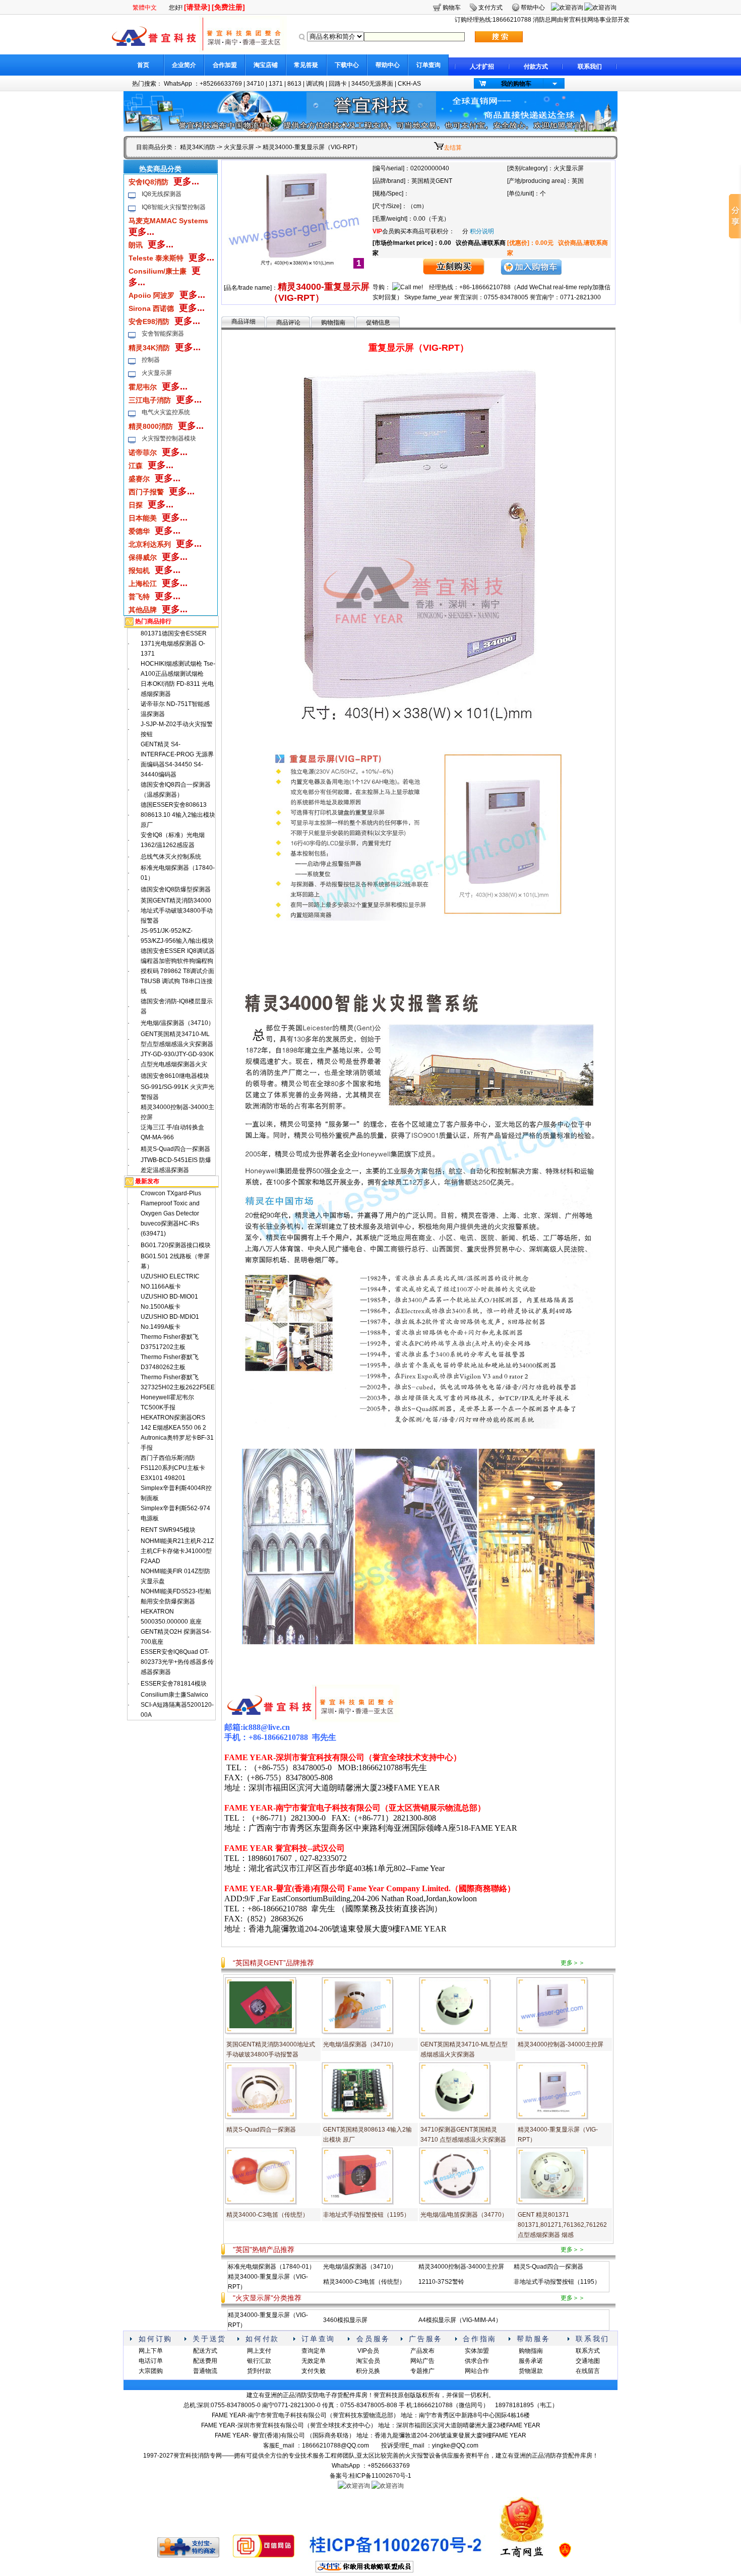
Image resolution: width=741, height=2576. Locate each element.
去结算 (453, 148)
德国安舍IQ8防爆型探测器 (176, 889)
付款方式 (536, 67)
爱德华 (139, 531)
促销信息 (378, 323)
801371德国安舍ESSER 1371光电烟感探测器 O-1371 (174, 643)
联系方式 (588, 2351)
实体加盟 (477, 2351)
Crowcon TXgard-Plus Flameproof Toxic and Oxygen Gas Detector (171, 1203)
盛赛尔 (139, 479)
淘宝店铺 (266, 65)
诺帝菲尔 (143, 453)
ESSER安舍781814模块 (174, 1684)
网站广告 (422, 2361)
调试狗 (315, 84)
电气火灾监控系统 (166, 412)
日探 (136, 505)
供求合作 (477, 2361)
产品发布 (422, 2351)
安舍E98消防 (149, 321)
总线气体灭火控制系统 (171, 857)
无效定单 (314, 2361)
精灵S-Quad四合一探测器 (175, 1149)
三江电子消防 (150, 400)
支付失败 (314, 2371)
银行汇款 (259, 2361)
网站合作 (477, 2371)
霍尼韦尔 (143, 387)
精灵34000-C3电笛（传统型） (267, 2215)
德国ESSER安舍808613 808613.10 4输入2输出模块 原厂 (178, 815)
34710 (255, 84)
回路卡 (338, 84)
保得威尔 (143, 557)
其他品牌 (143, 610)
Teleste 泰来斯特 (156, 258)
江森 (136, 466)
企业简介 (184, 65)
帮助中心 (388, 65)
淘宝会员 (368, 2361)
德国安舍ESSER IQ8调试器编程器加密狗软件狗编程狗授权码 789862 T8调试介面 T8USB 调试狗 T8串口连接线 (178, 971)
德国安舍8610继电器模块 (175, 1076)
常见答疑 (306, 65)
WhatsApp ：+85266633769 (203, 84)
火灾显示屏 (239, 147)
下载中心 (347, 65)
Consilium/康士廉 (158, 271)
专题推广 (422, 2371)
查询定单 (314, 2351)
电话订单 (151, 2361)
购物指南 (333, 323)
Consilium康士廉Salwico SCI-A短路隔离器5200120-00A (177, 1705)
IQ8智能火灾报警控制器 (174, 207)
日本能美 (143, 518)
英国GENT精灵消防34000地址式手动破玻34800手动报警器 (177, 911)
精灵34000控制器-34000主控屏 (561, 2044)
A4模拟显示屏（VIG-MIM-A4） (460, 2320)
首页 (143, 65)
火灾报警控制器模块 (169, 438)
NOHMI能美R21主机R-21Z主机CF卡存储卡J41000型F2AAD (177, 1551)
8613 (294, 84)
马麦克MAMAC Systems (168, 221)
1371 (276, 84)
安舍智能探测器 (163, 334)
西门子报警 (146, 492)
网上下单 (151, 2351)
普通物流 (205, 2371)
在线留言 (588, 2371)
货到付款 (259, 2371)
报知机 (139, 570)
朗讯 (136, 245)
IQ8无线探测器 (162, 194)
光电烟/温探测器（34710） (177, 1023)
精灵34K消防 (198, 147)
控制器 (151, 360)
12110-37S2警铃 (441, 2282)
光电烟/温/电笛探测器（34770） (464, 2215)
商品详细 (243, 321)
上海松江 (143, 584)
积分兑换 (368, 2371)
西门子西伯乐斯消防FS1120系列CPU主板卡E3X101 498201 (173, 1468)
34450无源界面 (372, 84)
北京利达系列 (150, 544)
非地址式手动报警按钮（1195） (366, 2215)
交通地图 (588, 2361)
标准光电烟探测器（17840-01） (271, 2267)
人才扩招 (482, 67)
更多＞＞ (573, 1963)
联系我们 (590, 67)
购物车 (452, 8)
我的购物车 (516, 84)
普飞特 (139, 597)
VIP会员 (368, 2351)
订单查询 (428, 65)
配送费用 (205, 2361)
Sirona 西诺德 (151, 308)
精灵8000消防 (151, 426)
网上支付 (259, 2351)
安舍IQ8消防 (148, 182)
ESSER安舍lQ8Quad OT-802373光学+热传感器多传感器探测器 (177, 1662)
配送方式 (205, 2351)
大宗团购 (151, 2371)
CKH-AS (409, 84)
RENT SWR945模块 (168, 1530)
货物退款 (531, 2371)
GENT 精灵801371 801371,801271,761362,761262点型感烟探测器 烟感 (562, 2225)
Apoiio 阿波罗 (151, 295)
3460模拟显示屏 (345, 2320)
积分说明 (482, 231)
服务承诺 (531, 2361)
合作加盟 (225, 65)
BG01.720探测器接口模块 (176, 1245)
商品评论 (288, 323)
